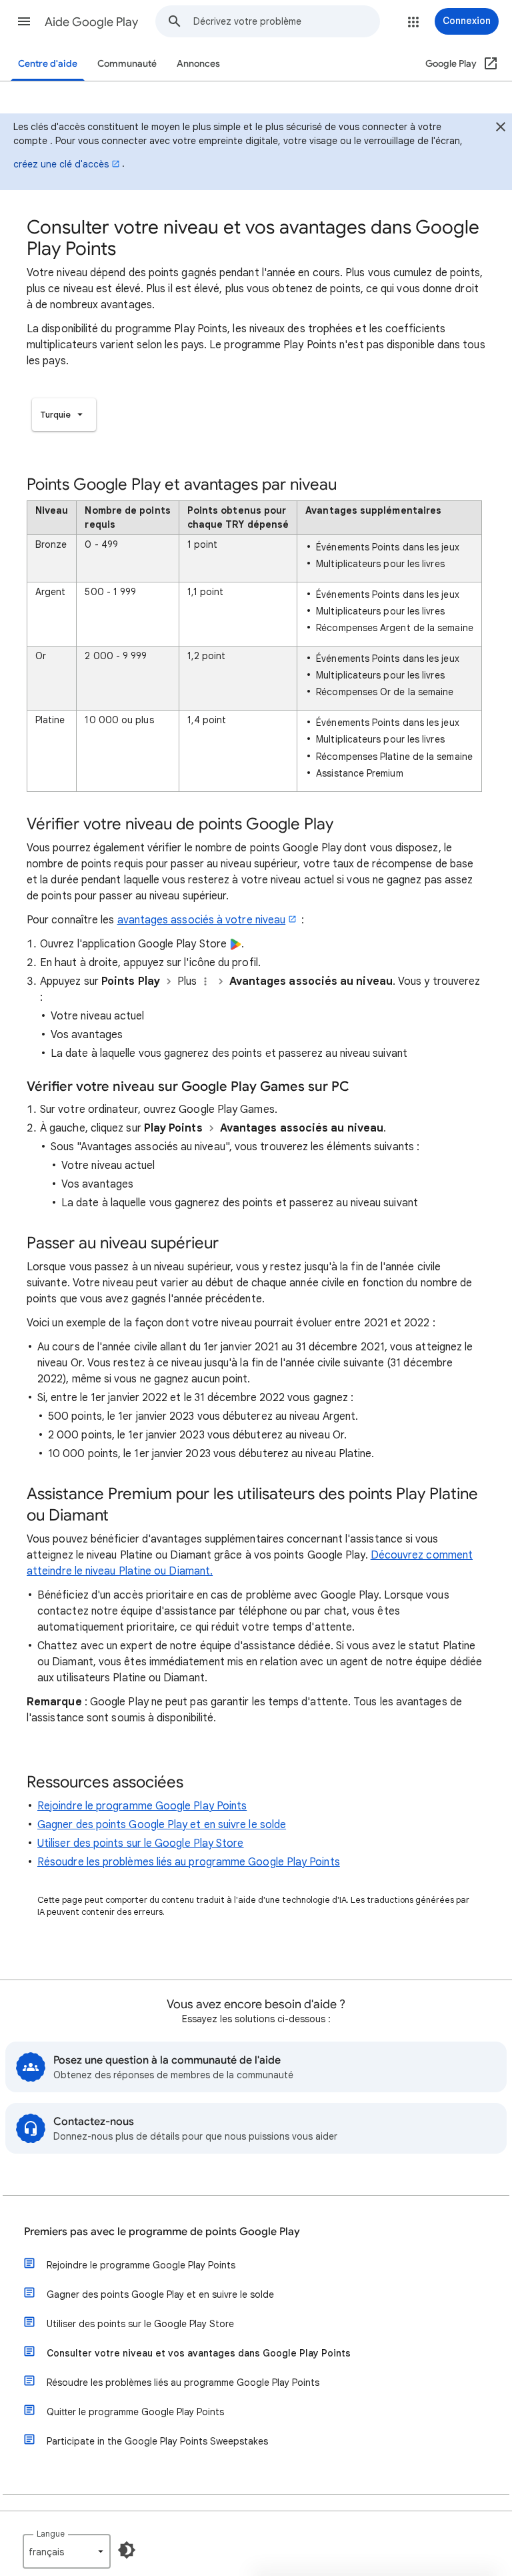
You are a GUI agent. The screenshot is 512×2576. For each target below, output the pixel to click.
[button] (24, 21)
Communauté (127, 64)
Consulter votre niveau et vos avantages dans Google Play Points (199, 2353)
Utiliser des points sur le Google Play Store (141, 1843)
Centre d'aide (48, 64)
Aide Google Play (91, 22)
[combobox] (286, 21)
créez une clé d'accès (61, 164)
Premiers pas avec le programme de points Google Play (162, 2232)
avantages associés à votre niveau (202, 920)
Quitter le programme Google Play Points (135, 2412)
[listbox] (64, 415)
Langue (51, 2534)
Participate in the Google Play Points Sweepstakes (157, 2441)
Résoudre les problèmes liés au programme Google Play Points (189, 1862)
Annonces (198, 64)
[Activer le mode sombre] (127, 2550)
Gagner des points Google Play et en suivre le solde (162, 1825)
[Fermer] (501, 129)
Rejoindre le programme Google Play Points (142, 1806)
